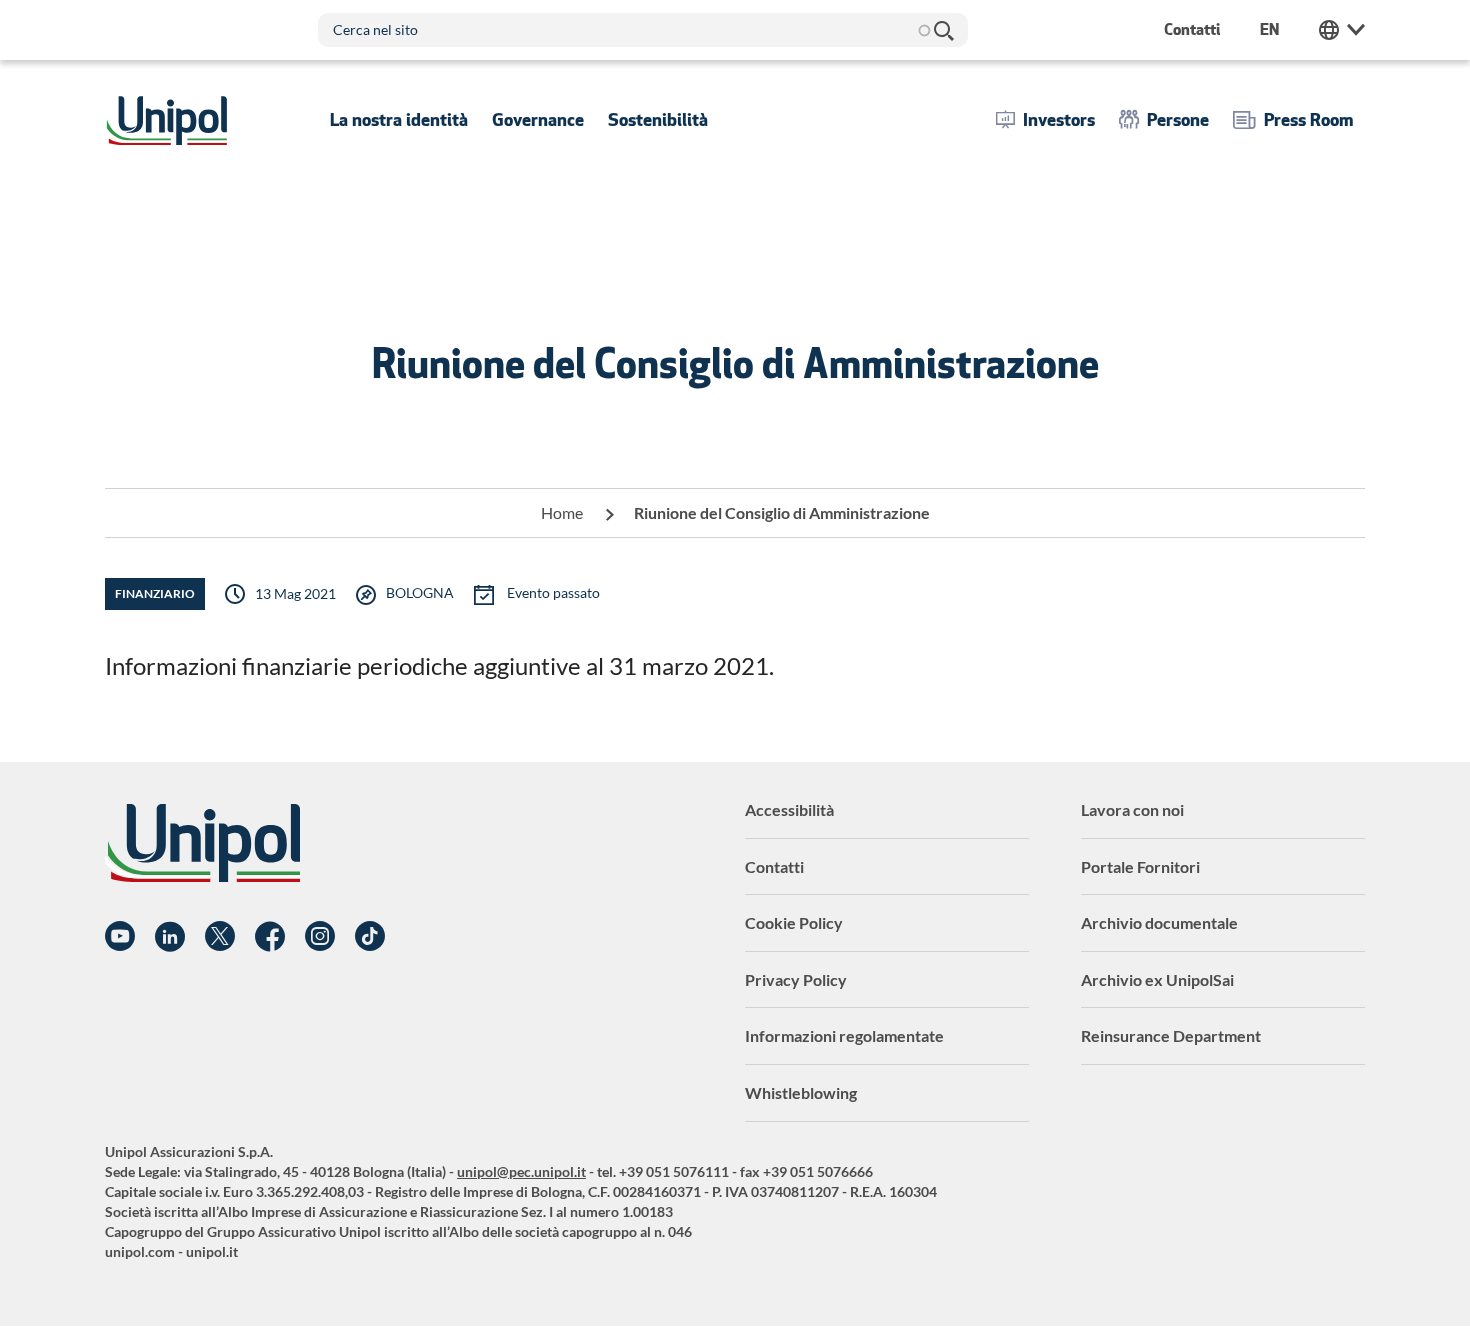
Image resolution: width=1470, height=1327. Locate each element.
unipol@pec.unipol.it (521, 1171)
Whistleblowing (801, 1092)
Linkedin (170, 937)
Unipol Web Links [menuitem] (1342, 30)
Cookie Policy (794, 922)
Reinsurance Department (1171, 1035)
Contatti (774, 866)
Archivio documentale (1159, 922)
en (1269, 29)
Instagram (320, 937)
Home (562, 512)
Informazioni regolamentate (844, 1035)
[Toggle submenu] (399, 120)
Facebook (270, 937)
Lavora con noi (1132, 809)
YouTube (120, 937)
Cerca (943, 30)
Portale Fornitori (1140, 866)
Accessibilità (789, 809)
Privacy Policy (796, 979)
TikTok (370, 937)
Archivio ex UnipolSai (1157, 979)
